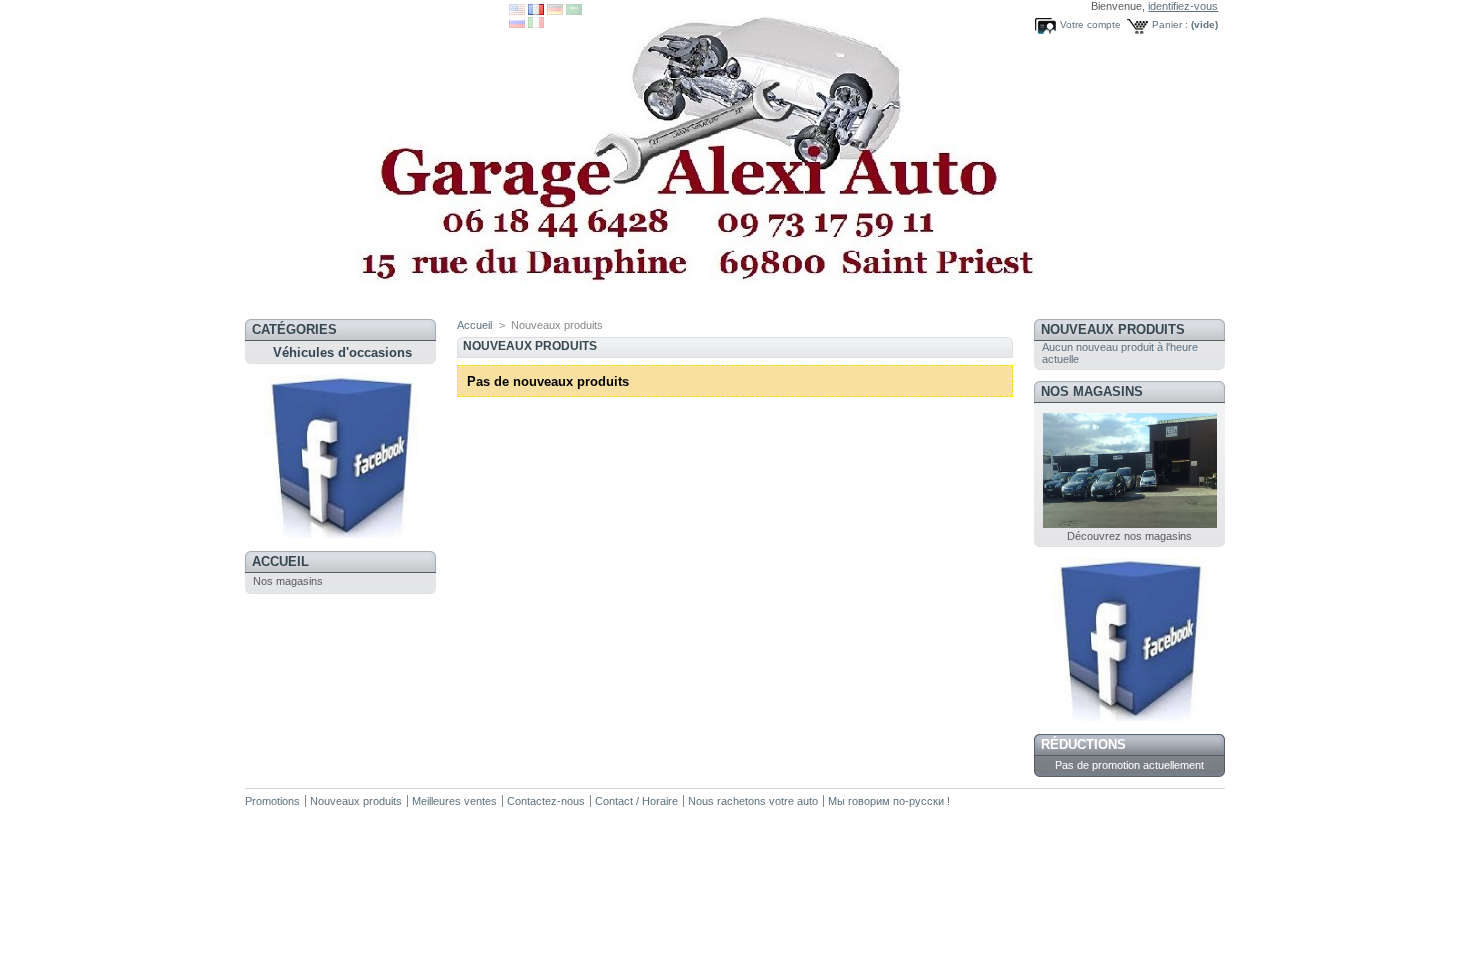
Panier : (1170, 24)
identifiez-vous (1183, 6)
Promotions (272, 801)
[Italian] (536, 24)
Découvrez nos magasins (1129, 536)
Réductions (1083, 744)
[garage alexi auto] (340, 534)
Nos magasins (288, 581)
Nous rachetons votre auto (754, 801)
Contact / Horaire (636, 801)
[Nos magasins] (1130, 524)
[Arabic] (574, 11)
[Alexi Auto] (377, 159)
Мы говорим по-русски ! (889, 801)
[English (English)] (517, 11)
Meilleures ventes (454, 801)
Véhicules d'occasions (342, 352)
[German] (555, 11)
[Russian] (517, 24)
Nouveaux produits (1113, 329)
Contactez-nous (546, 801)
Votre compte (1090, 24)
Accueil (280, 561)
